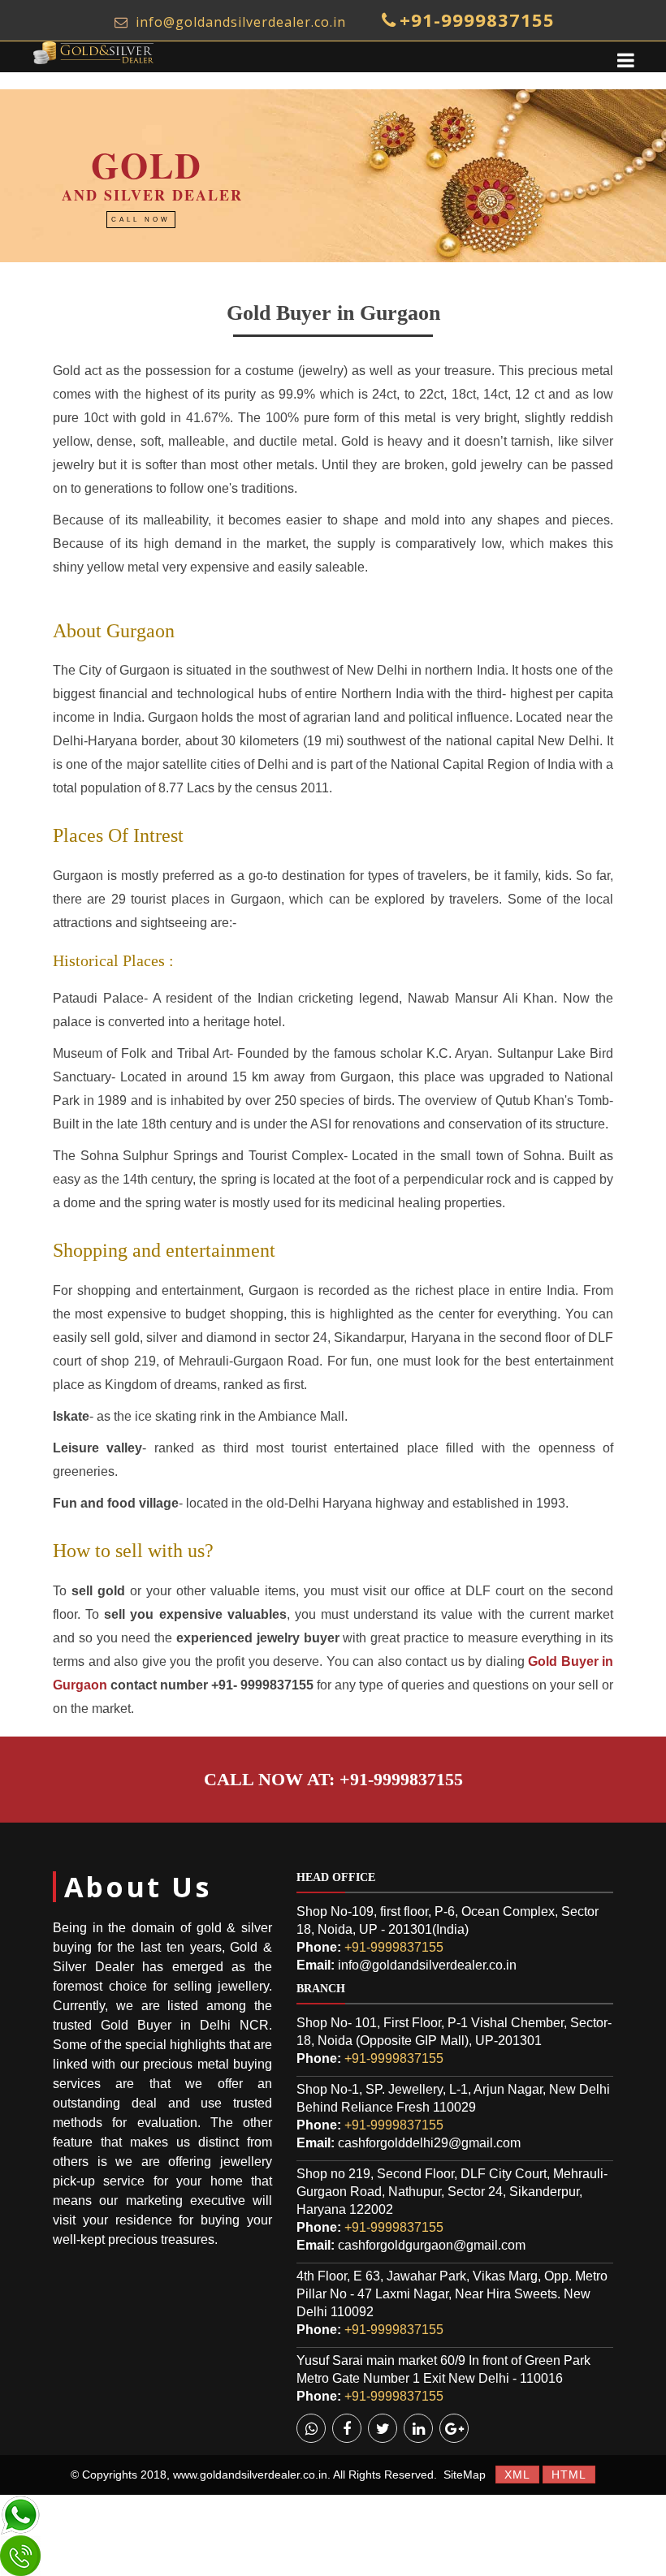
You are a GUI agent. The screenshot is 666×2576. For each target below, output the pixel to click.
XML (517, 2475)
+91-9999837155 (477, 19)
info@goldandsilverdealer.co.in (239, 22)
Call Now (141, 220)
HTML (569, 2475)
